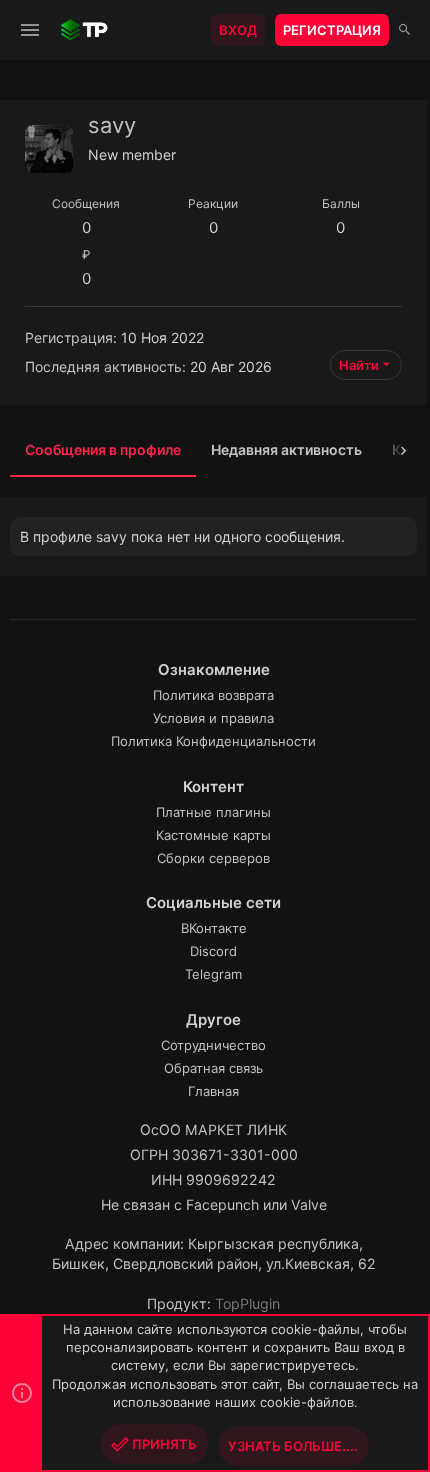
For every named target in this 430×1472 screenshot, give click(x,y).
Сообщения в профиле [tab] (103, 449)
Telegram (213, 974)
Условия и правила (213, 718)
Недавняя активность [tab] (286, 449)
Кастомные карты (213, 835)
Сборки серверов (213, 858)
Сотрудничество (213, 1045)
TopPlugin (247, 1303)
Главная (213, 1091)
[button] (30, 30)
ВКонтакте (214, 928)
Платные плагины (213, 812)
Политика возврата (213, 695)
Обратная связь (213, 1068)
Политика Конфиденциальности (213, 741)
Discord (213, 951)
